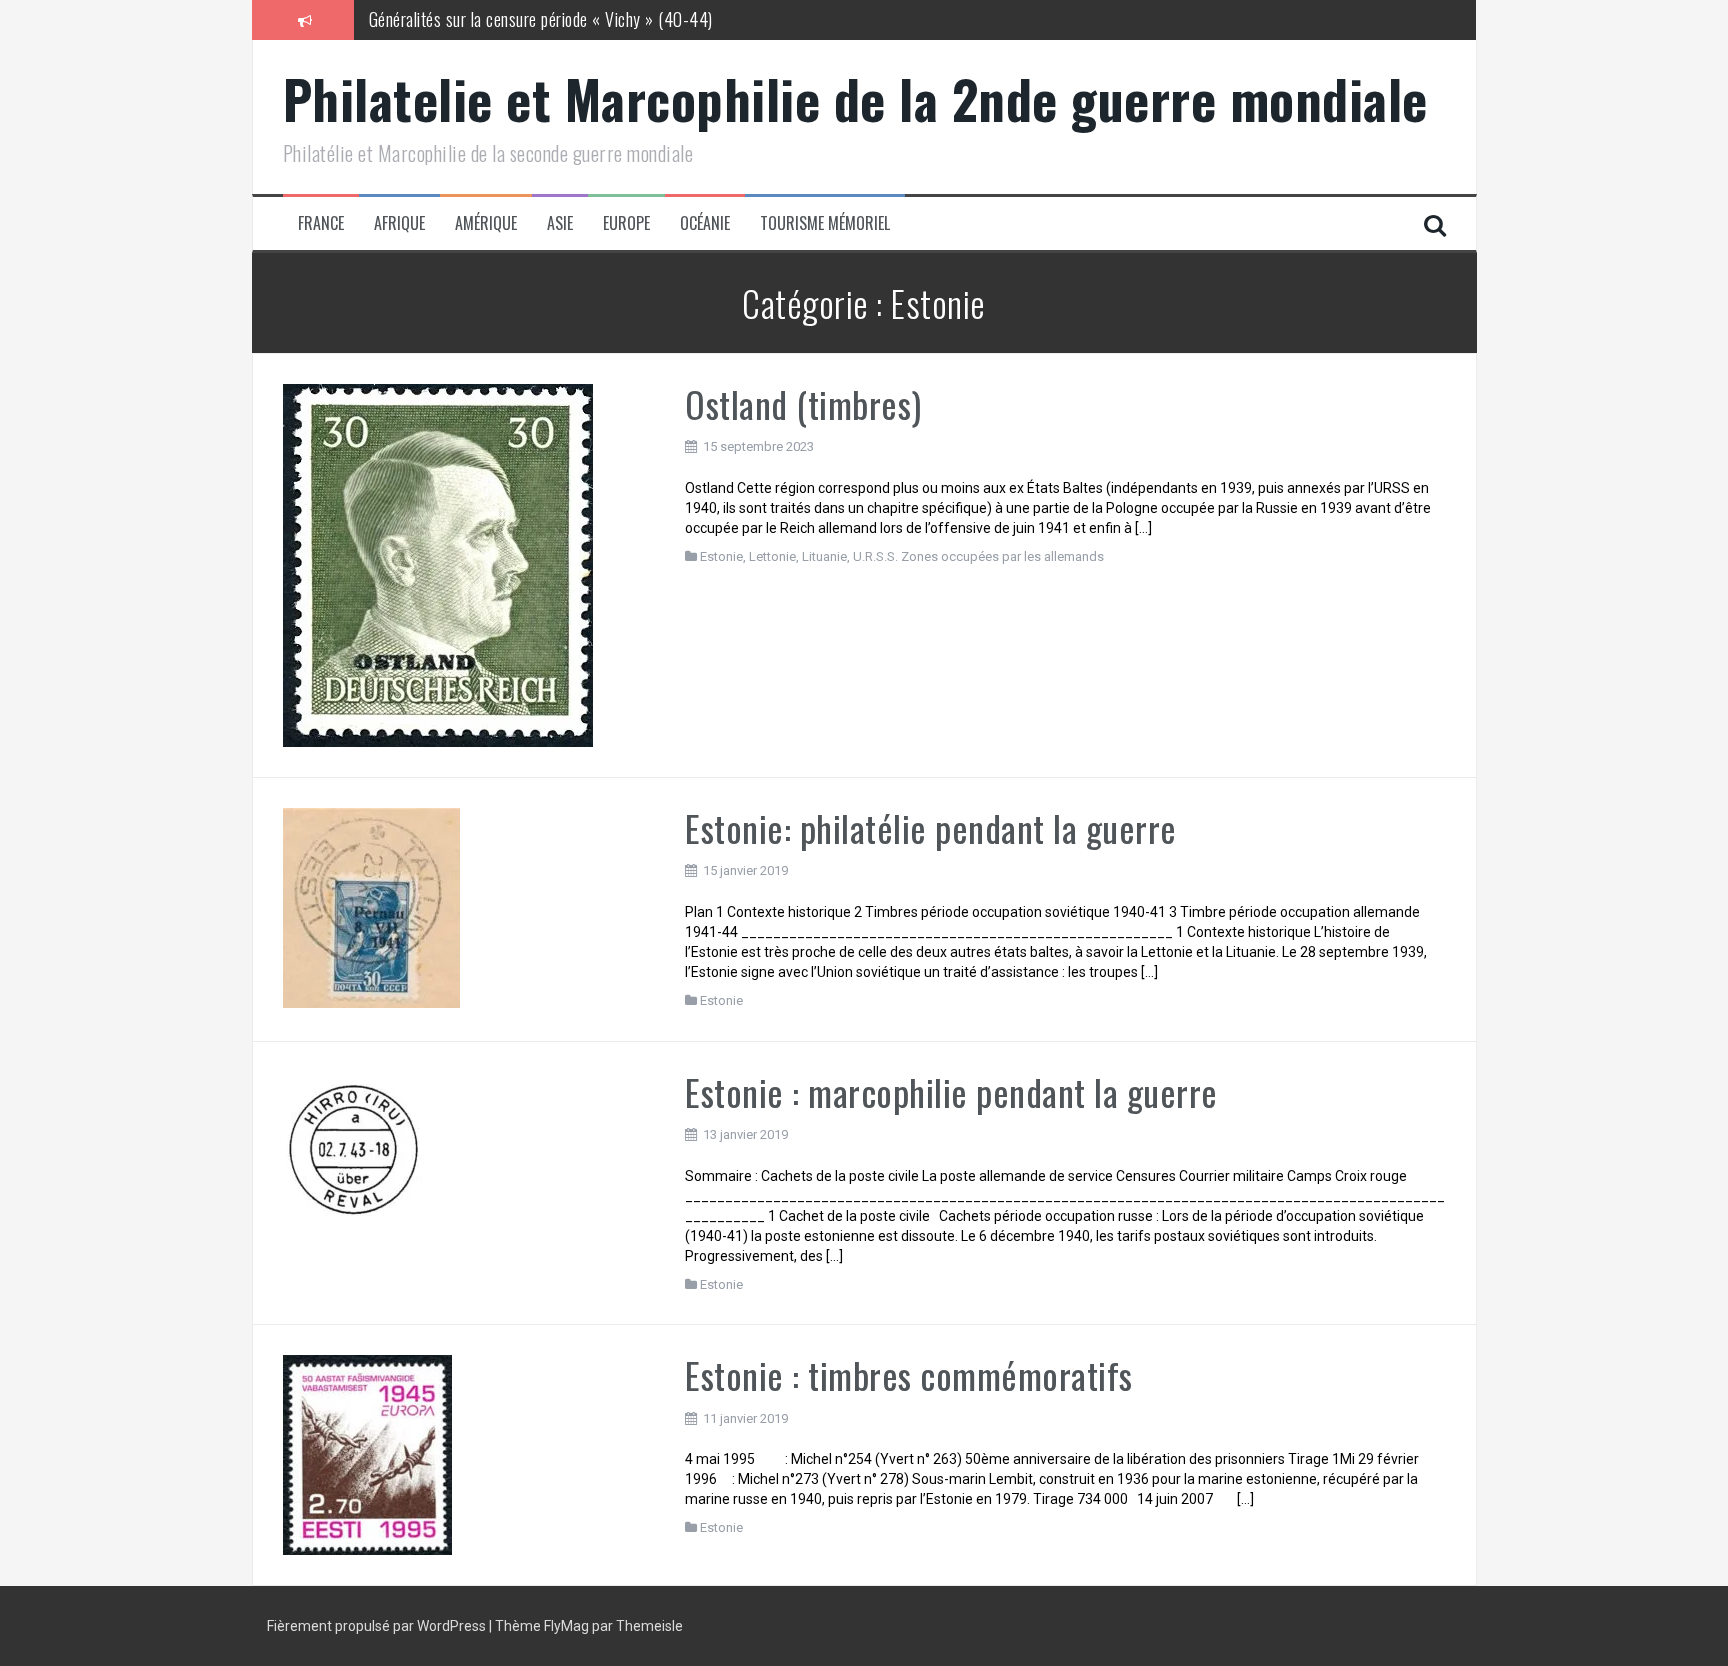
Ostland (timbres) (803, 403)
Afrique (399, 223)
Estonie (721, 556)
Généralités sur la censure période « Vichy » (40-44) (541, 19)
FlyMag (566, 1626)
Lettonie (772, 556)
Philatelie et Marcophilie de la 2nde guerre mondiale (855, 98)
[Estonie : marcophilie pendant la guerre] (356, 1145)
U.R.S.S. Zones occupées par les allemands (978, 556)
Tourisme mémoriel (825, 223)
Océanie (705, 223)
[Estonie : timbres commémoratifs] (367, 1454)
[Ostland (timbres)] (438, 564)
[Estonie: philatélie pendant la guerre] (371, 906)
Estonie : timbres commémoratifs (909, 1374)
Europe (626, 223)
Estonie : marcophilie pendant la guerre (951, 1091)
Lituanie (824, 556)
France (321, 223)
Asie (560, 223)
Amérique (486, 223)
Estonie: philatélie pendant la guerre (931, 827)
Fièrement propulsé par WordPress (378, 1626)
